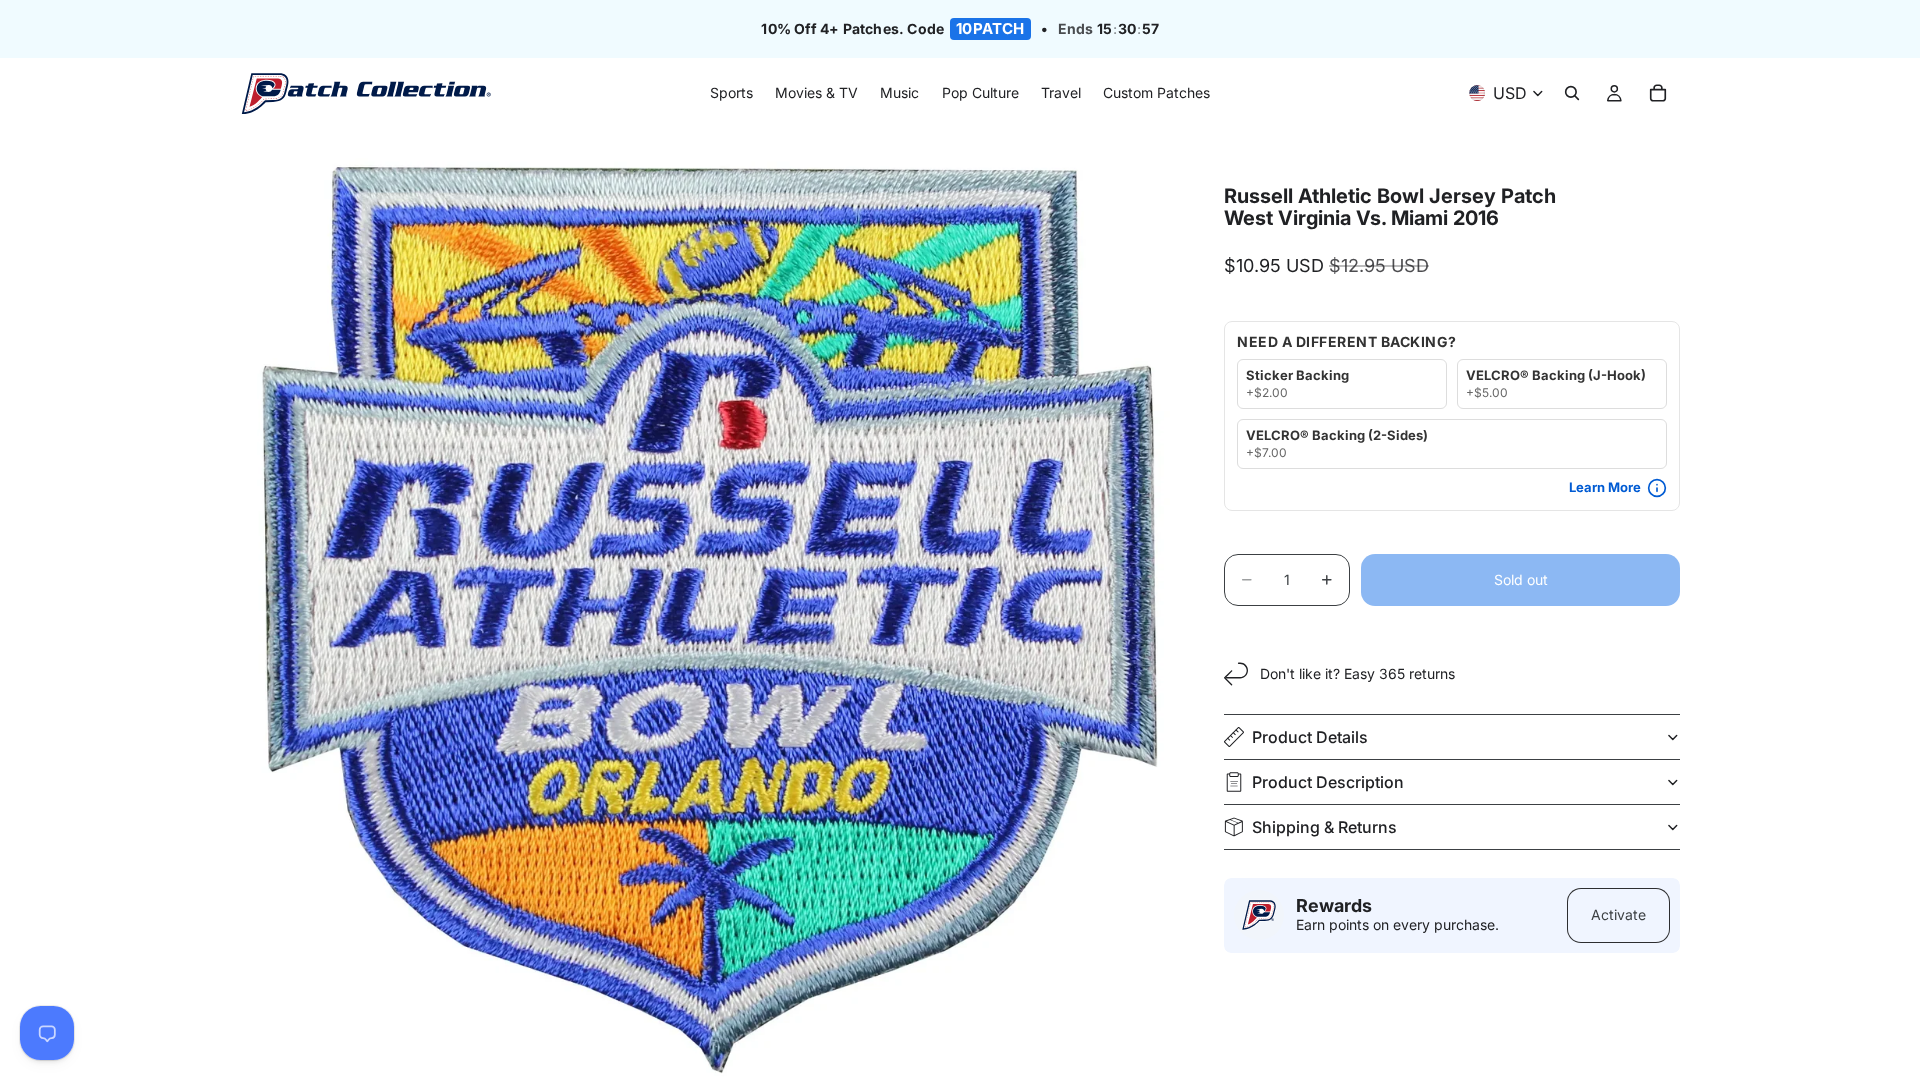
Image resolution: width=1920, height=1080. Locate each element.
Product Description (1328, 782)
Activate (1618, 914)
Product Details (1310, 737)
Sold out (1521, 579)
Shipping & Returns (1324, 827)
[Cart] (1658, 94)
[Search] (1572, 94)
